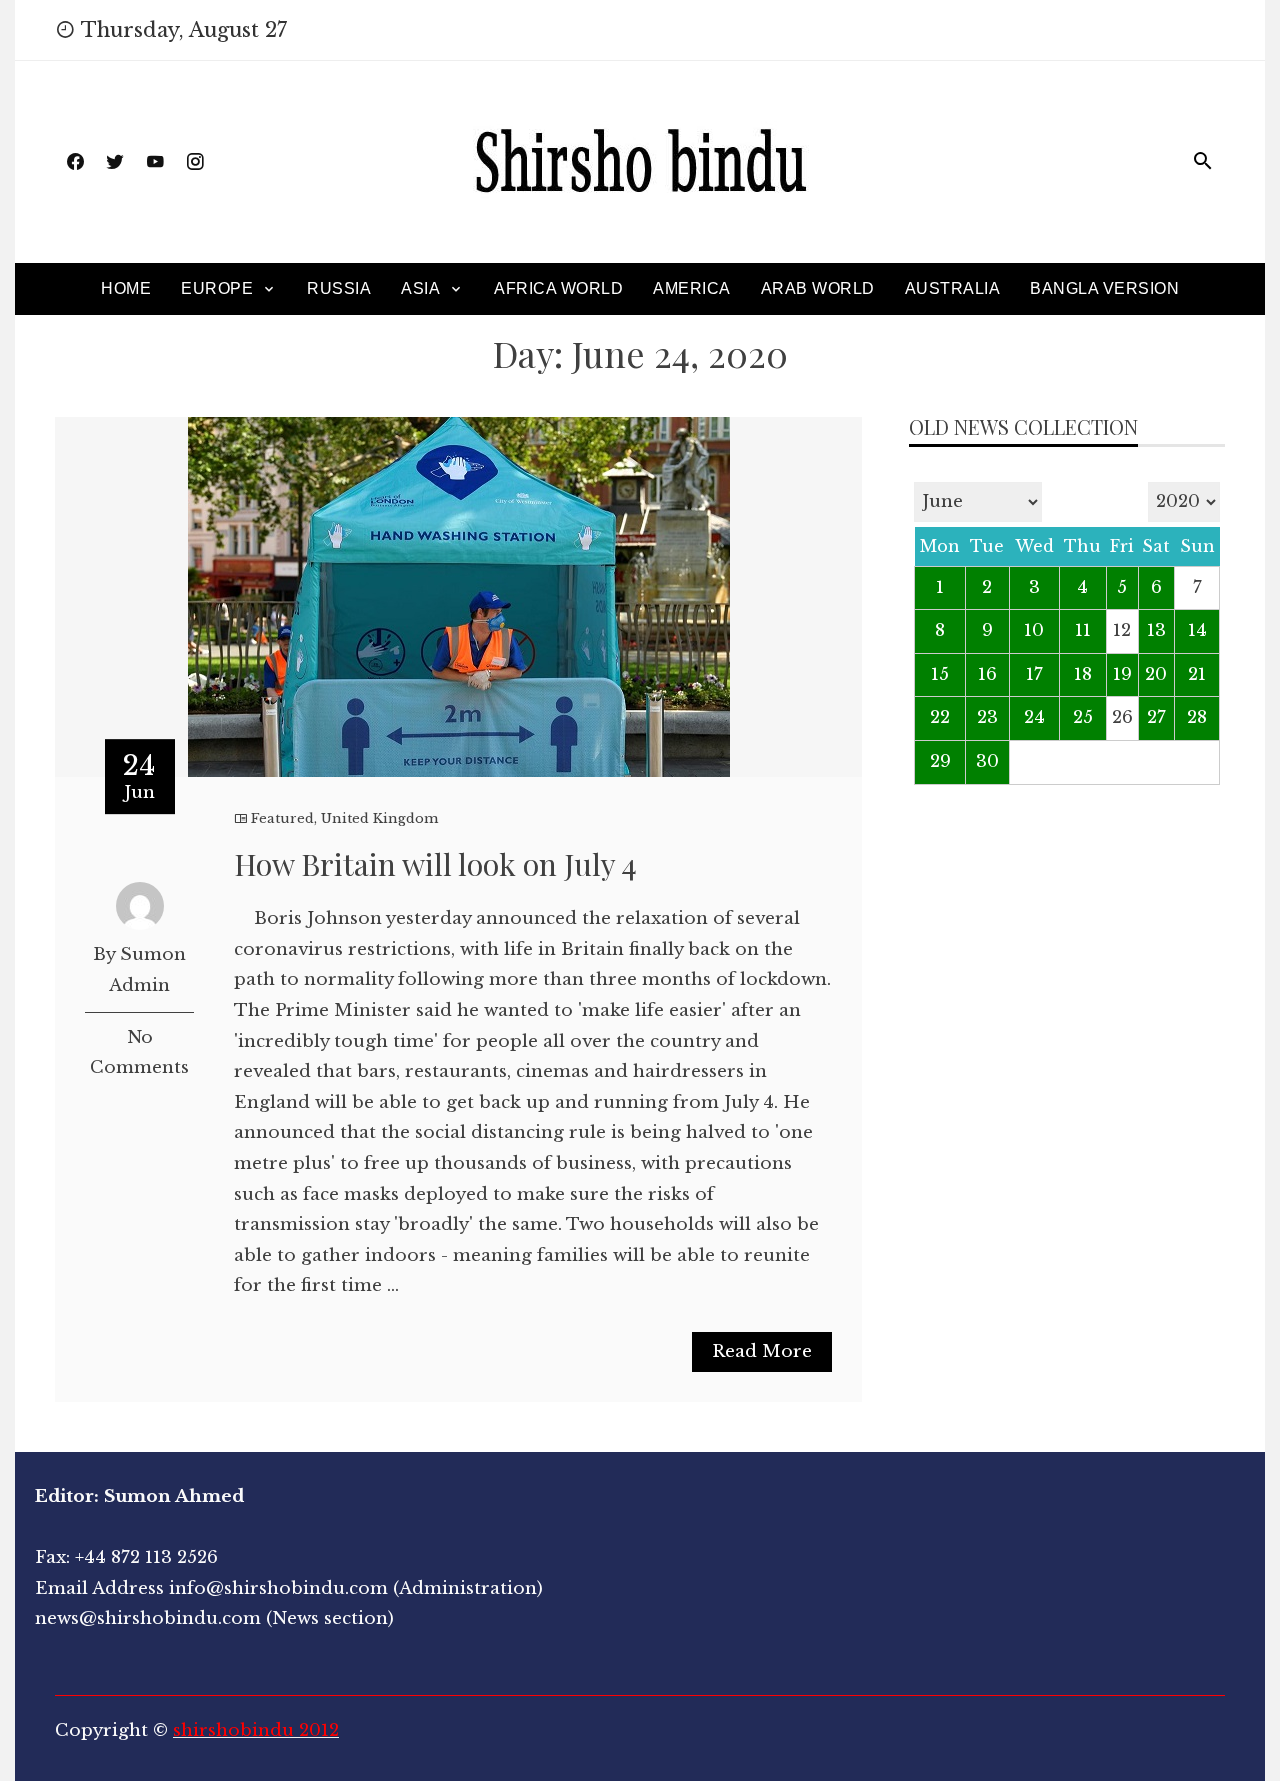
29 (940, 761)
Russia (339, 288)
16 (987, 674)
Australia (953, 288)
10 (1034, 630)
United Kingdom (379, 818)
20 (1156, 674)
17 (1034, 674)
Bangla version (1104, 288)
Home (126, 288)
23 (987, 717)
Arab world (818, 288)
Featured (282, 818)
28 (1197, 717)
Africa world (558, 288)
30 (987, 761)
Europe (217, 288)
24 (1034, 717)
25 (1083, 717)
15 (940, 674)
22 (940, 717)
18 (1083, 674)
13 (1156, 630)
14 (1197, 630)
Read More (762, 1351)
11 (1083, 630)
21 (1197, 674)
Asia (420, 288)
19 (1122, 674)
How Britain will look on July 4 (435, 864)
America (692, 288)
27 (1156, 717)
